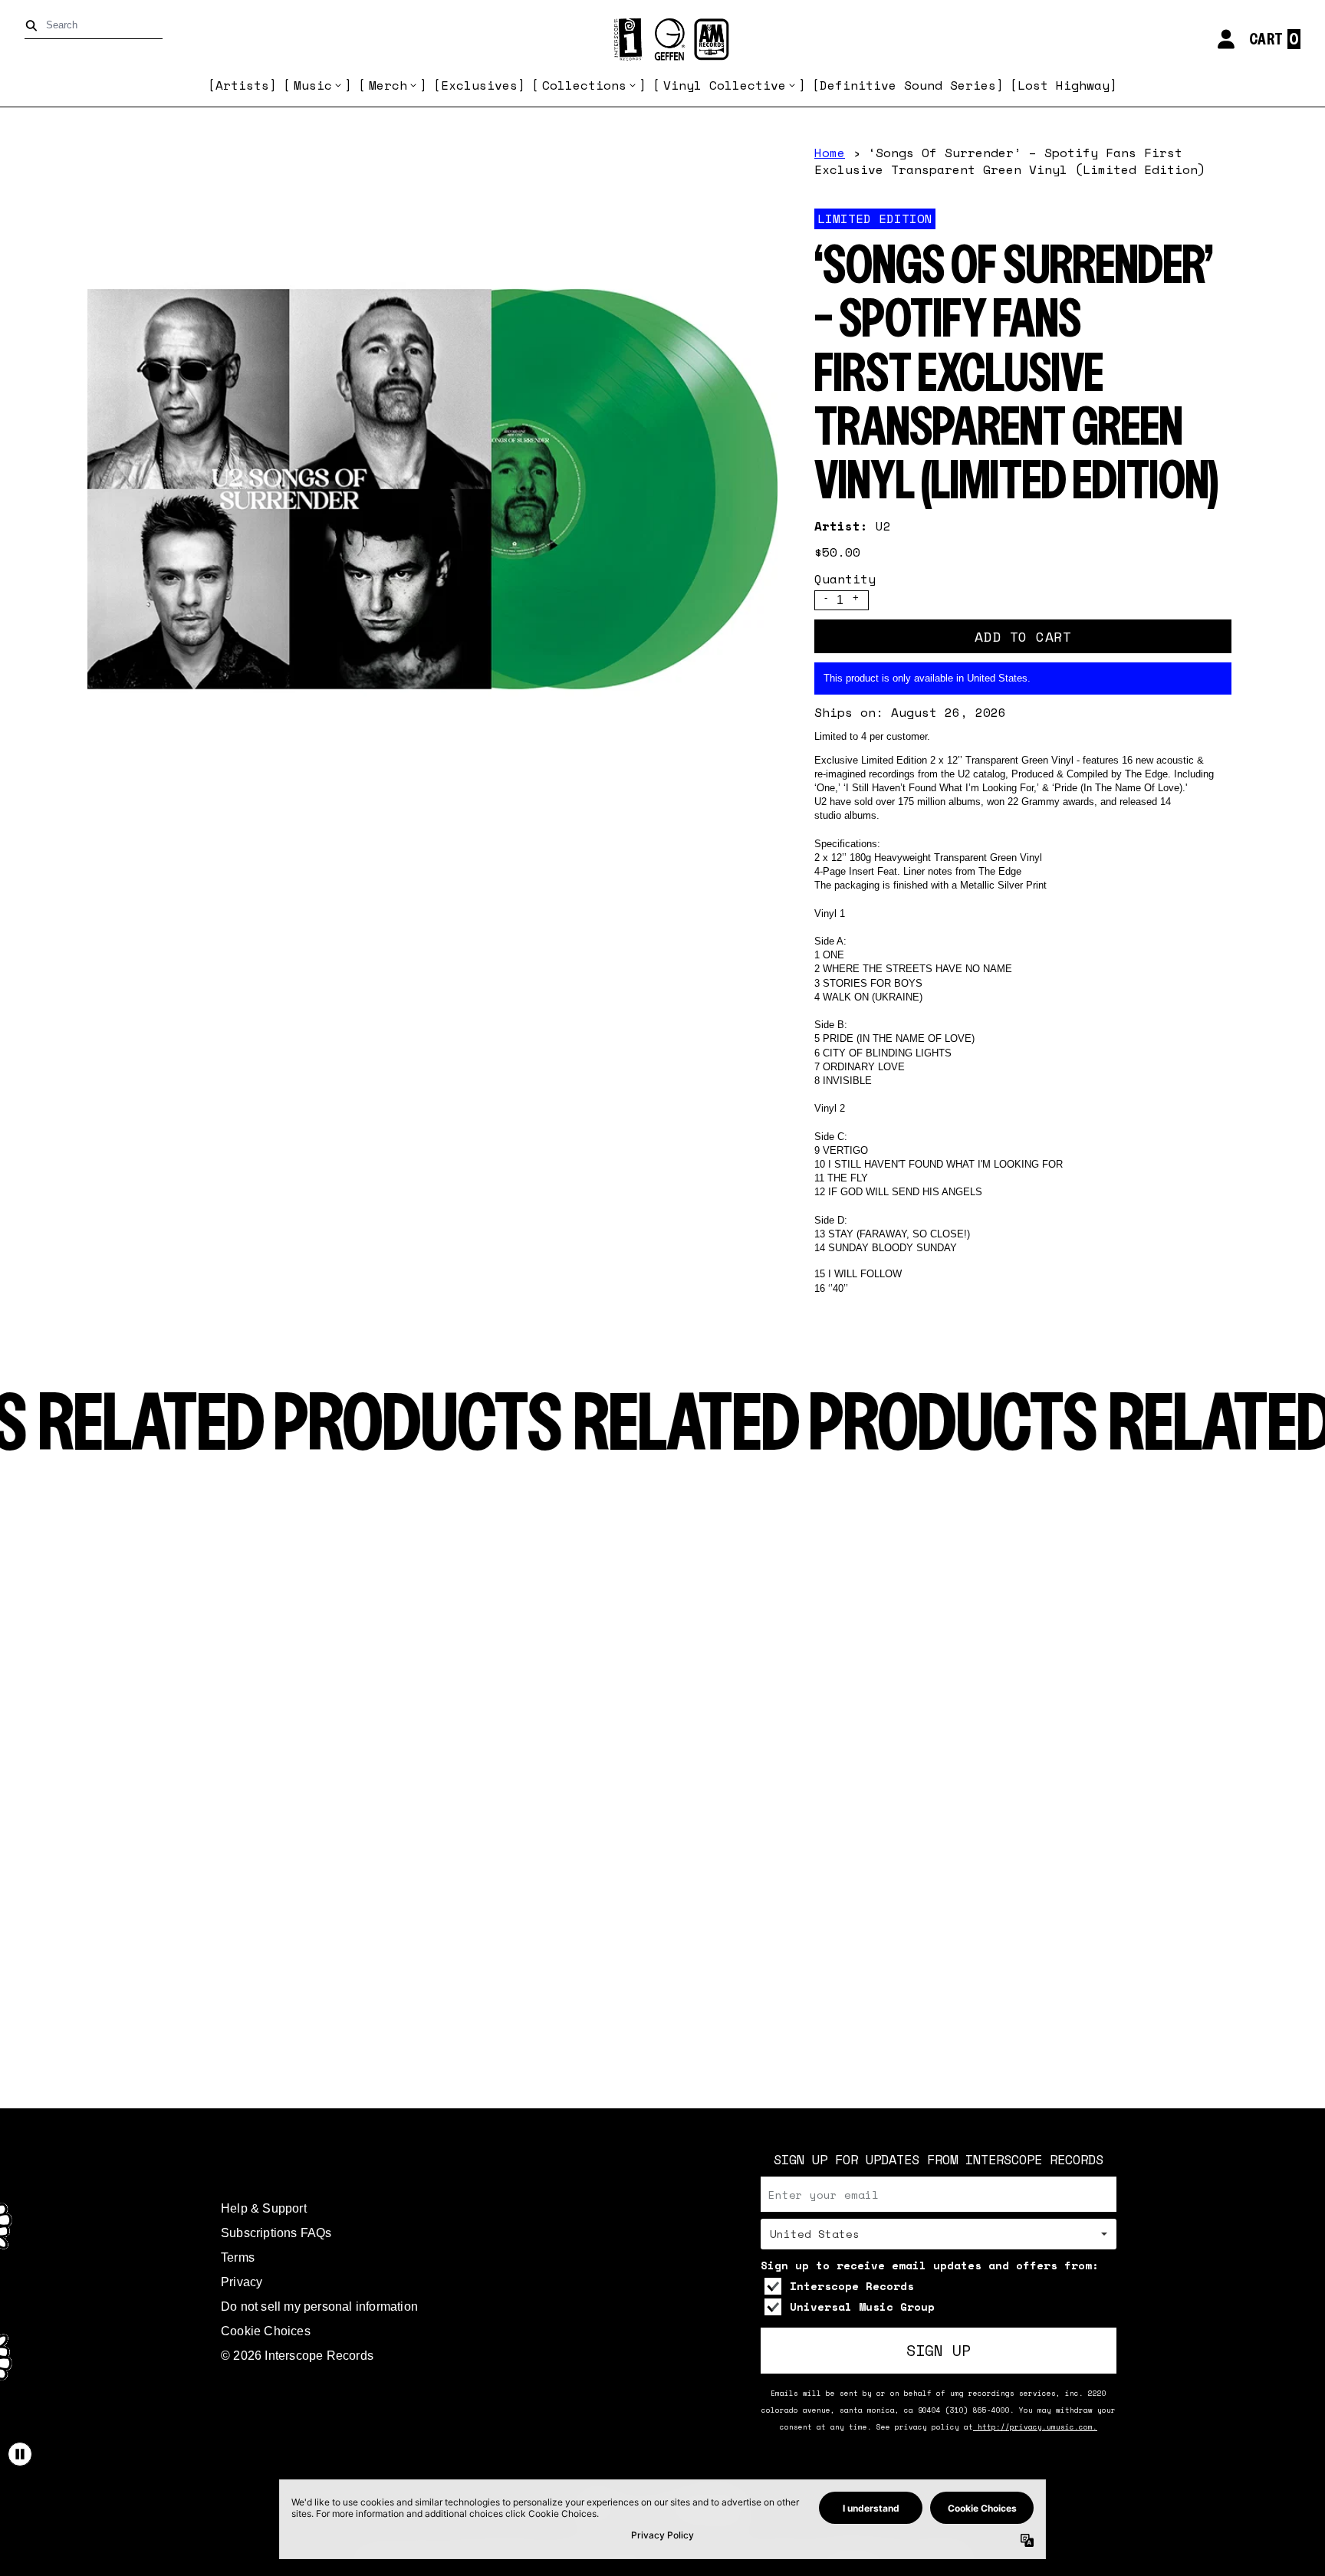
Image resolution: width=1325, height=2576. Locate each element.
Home (830, 153)
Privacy (242, 2282)
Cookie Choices (266, 2331)
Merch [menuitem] (388, 85)
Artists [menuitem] (242, 85)
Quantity (845, 579)
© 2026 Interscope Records (297, 2356)
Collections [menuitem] (584, 85)
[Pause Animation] (20, 2454)
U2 (883, 526)
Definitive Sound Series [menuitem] (908, 85)
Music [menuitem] (313, 85)
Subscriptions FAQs (276, 2233)
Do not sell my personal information (319, 2307)
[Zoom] (432, 489)
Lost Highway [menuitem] (1064, 85)
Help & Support (264, 2208)
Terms (238, 2257)
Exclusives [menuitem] (479, 85)
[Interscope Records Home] (662, 39)
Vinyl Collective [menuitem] (725, 85)
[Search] (34, 26)
